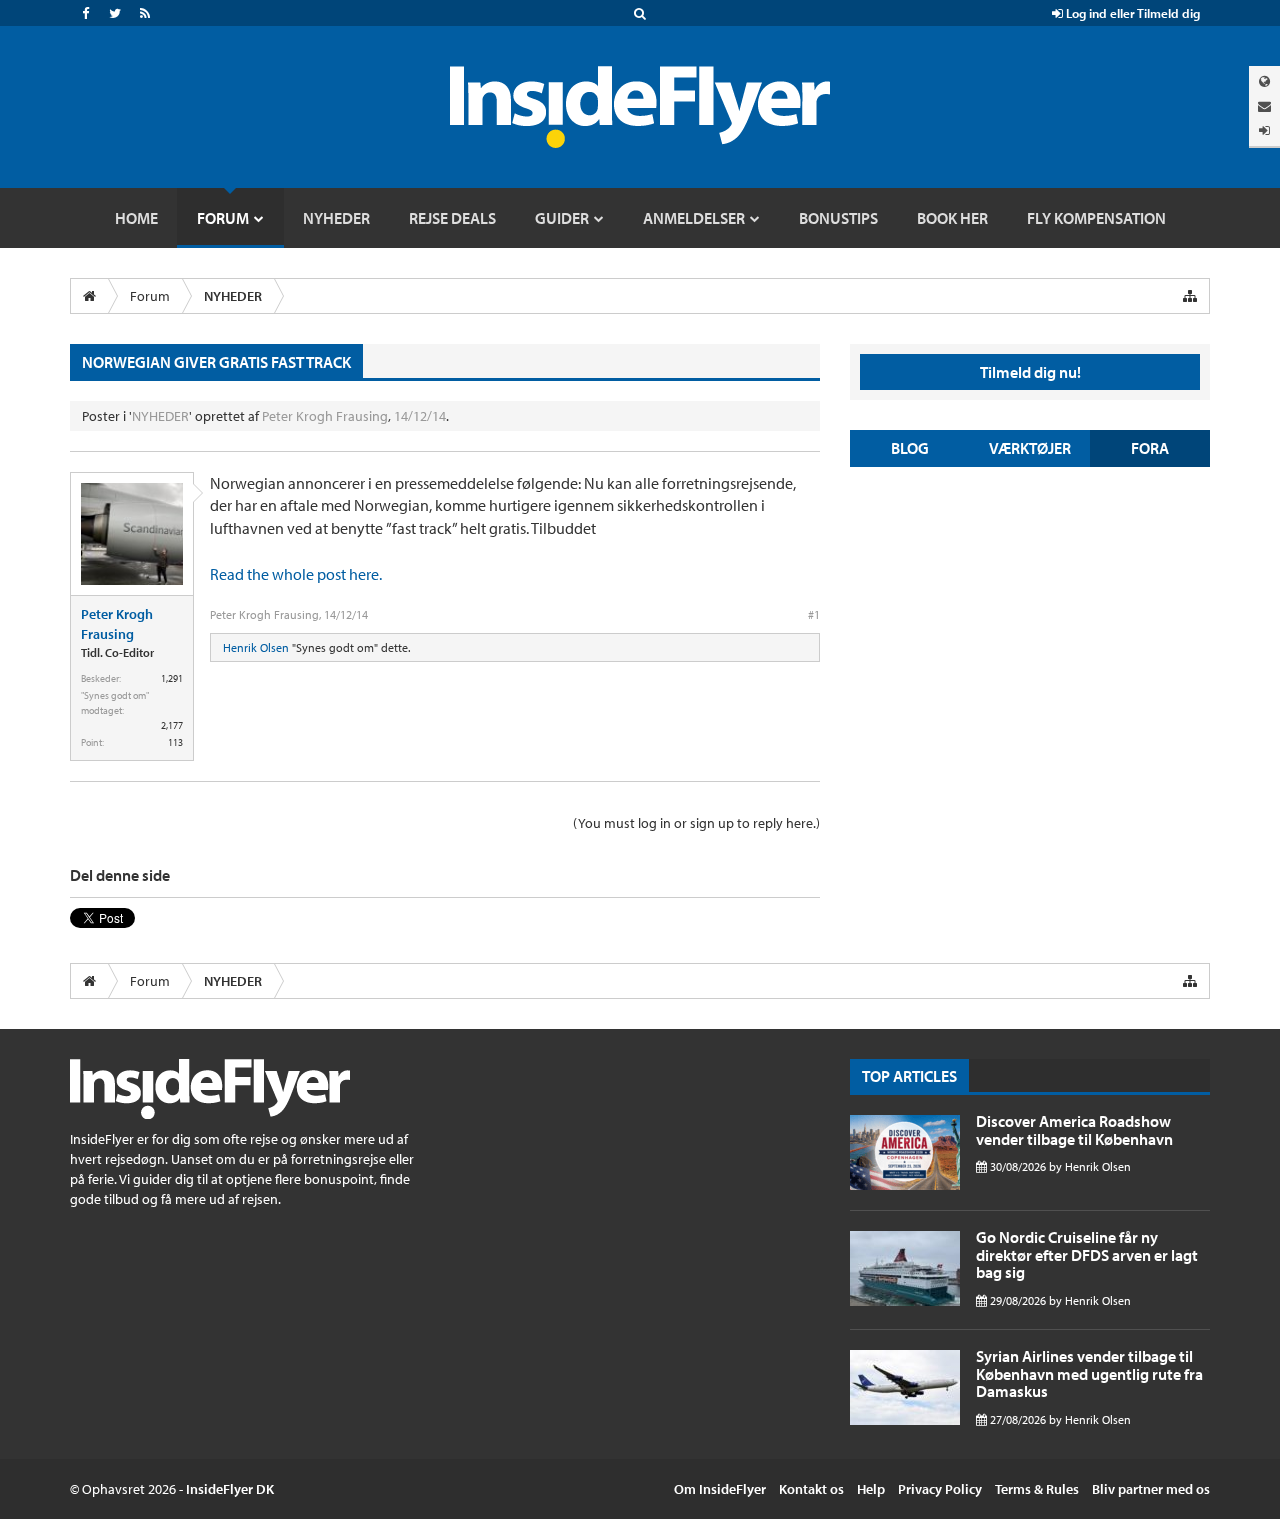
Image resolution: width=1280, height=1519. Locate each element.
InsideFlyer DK (230, 1489)
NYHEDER (160, 416)
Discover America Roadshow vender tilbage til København (1074, 1130)
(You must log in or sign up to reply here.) (696, 823)
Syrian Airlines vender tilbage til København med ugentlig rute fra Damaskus (1089, 1373)
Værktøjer (1030, 448)
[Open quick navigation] (1190, 296)
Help (871, 1489)
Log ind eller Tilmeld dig (1131, 13)
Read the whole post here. (296, 574)
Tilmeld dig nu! (1030, 372)
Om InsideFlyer (720, 1489)
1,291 (172, 678)
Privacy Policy (940, 1489)
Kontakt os (811, 1489)
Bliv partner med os (1151, 1489)
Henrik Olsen (256, 647)
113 (175, 742)
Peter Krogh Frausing (325, 416)
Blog (910, 448)
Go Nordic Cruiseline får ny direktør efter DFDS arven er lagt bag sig (1087, 1254)
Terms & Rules (1037, 1489)
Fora (1150, 448)
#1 (814, 614)
